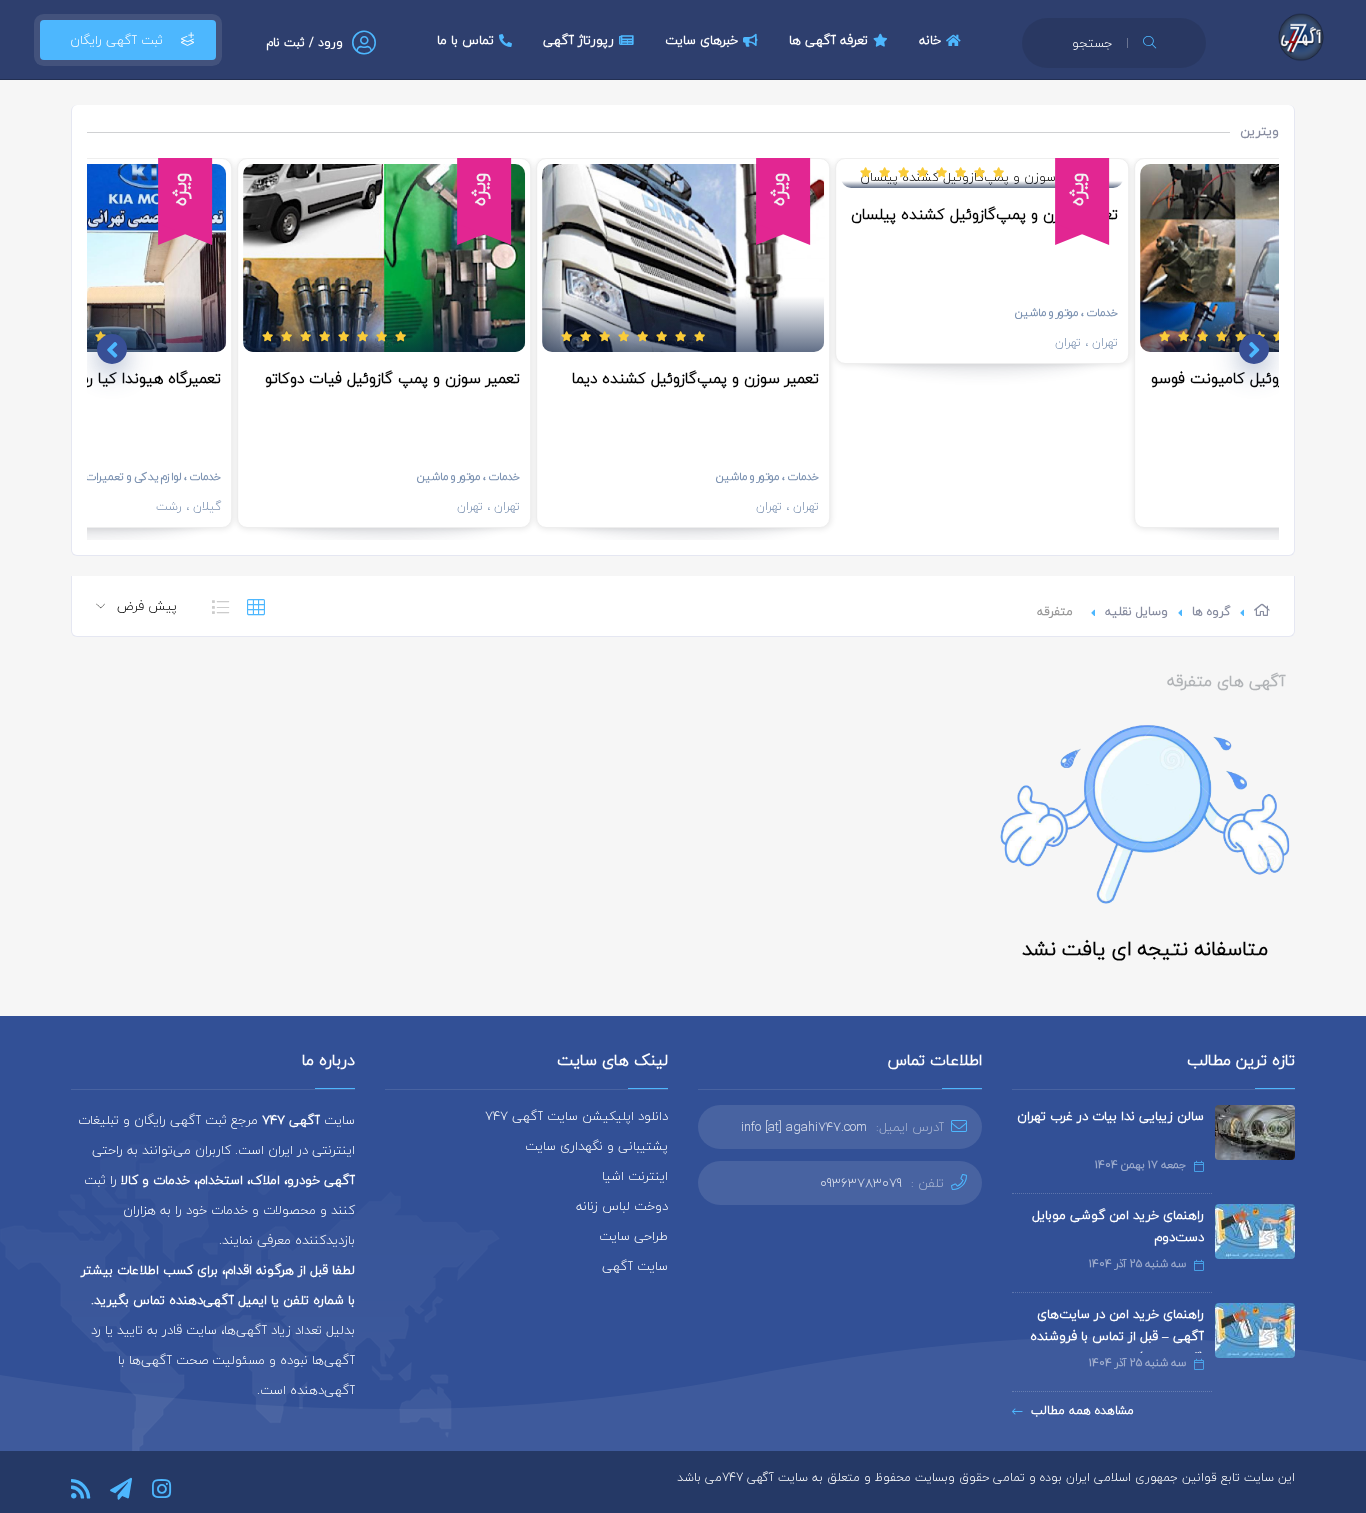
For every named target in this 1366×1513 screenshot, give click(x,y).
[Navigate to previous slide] (1254, 349)
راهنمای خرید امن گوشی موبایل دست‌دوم (1118, 1226)
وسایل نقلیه (1136, 611)
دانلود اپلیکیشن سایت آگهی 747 (576, 1116)
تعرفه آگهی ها (828, 40)
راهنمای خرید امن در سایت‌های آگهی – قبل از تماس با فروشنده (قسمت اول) (1117, 1336)
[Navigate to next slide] (112, 349)
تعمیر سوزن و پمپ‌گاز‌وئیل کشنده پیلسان (984, 214)
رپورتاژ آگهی (578, 40)
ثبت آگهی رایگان (116, 40)
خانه (930, 40)
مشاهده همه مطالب (1082, 1410)
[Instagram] (161, 1489)
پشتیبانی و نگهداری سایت (596, 1146)
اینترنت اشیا (635, 1176)
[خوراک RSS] (80, 1489)
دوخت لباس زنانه (622, 1206)
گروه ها (1211, 611)
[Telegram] (121, 1489)
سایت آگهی (635, 1266)
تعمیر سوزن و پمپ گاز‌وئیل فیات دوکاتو (392, 378)
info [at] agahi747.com (804, 1127)
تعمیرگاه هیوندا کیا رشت (140, 378)
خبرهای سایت (701, 40)
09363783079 (861, 1183)
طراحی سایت (633, 1236)
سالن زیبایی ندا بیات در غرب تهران (1110, 1116)
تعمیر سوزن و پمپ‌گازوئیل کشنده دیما (695, 378)
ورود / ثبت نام (304, 42)
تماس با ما (465, 40)
